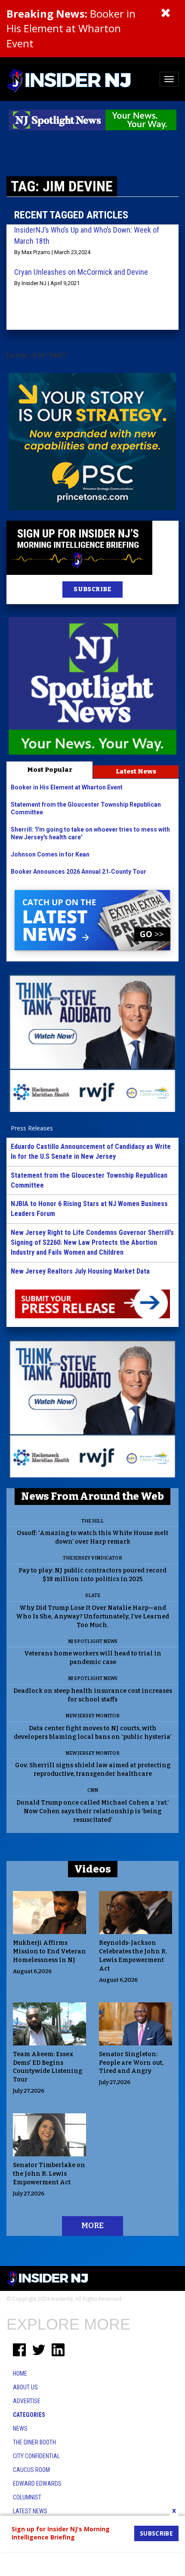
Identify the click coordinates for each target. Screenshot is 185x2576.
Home (20, 2373)
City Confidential (36, 2456)
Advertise (27, 2401)
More (92, 2226)
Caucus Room (31, 2470)
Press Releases (32, 1128)
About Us (25, 2387)
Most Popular (50, 770)
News (20, 2429)
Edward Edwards (37, 2484)
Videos (93, 1869)
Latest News (136, 771)
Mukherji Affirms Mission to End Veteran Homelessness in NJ (49, 1951)
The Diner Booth (34, 2442)
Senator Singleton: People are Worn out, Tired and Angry (131, 2063)
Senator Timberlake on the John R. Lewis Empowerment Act (49, 2174)
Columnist (27, 2497)
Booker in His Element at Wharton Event (71, 28)
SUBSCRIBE (92, 589)
